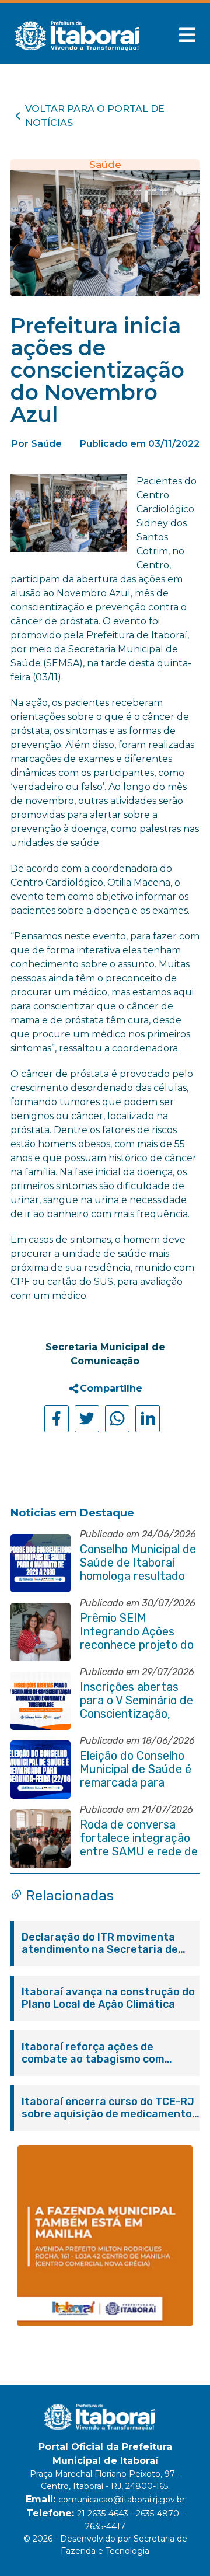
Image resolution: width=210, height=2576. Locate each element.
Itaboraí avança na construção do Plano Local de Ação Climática (108, 1998)
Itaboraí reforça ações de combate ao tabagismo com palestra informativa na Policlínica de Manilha (93, 2053)
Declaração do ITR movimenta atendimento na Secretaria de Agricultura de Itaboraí (100, 1944)
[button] (187, 35)
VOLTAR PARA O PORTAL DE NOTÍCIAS (95, 116)
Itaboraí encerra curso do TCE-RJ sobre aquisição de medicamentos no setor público (110, 2108)
